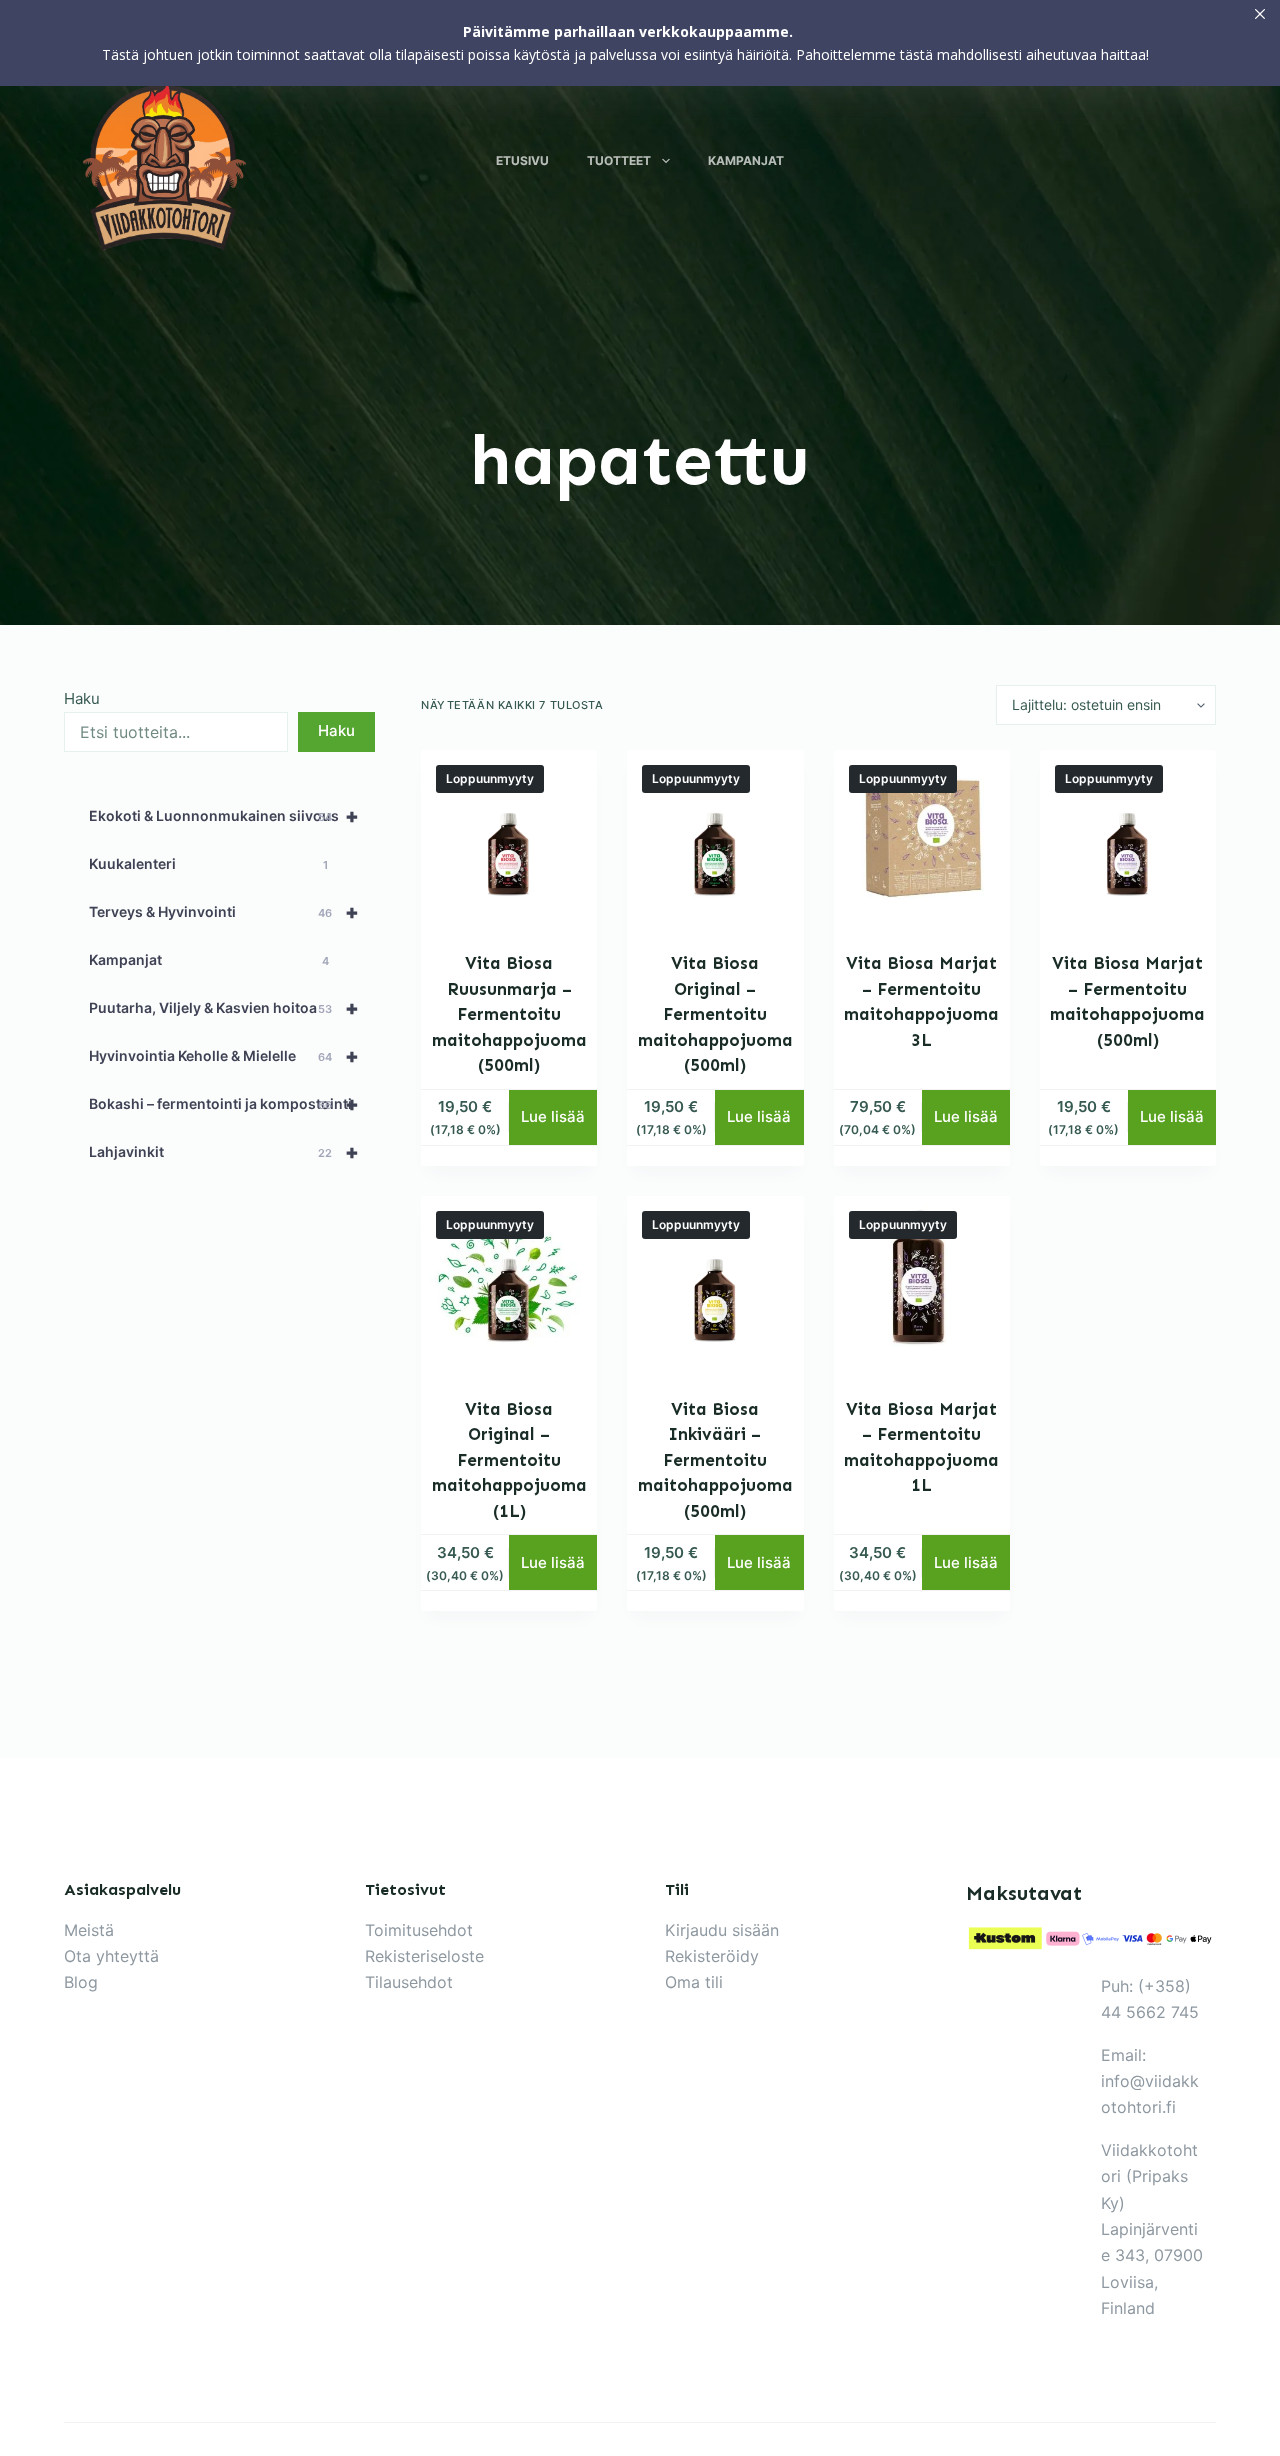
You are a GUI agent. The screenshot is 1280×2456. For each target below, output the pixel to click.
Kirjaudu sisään (722, 1930)
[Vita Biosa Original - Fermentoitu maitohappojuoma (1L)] (509, 1284)
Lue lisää (553, 1116)
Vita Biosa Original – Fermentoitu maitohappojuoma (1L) (509, 1460)
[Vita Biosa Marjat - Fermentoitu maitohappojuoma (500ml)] (1128, 838)
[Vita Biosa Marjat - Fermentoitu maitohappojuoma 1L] (922, 1284)
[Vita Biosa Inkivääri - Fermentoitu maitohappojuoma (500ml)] (715, 1284)
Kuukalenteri (208, 863)
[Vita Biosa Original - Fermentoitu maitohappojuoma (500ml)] (715, 838)
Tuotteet (619, 160)
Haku (82, 698)
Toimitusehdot (419, 1930)
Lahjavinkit (224, 1152)
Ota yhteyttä (111, 1956)
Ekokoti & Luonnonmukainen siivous (224, 816)
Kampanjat (746, 160)
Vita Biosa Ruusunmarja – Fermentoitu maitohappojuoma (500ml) (509, 1014)
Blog (81, 1982)
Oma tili (694, 1982)
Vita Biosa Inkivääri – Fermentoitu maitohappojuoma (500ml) (715, 1460)
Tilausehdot (409, 1982)
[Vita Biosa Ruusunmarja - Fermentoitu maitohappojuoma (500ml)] (509, 838)
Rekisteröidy (712, 1956)
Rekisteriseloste (424, 1956)
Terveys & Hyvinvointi (224, 912)
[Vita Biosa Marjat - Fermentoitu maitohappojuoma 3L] (922, 838)
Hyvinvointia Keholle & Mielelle (224, 1056)
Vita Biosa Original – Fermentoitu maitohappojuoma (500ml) (715, 1014)
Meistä (89, 1930)
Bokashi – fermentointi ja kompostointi (224, 1104)
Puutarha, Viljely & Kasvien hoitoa (224, 1008)
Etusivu (522, 160)
